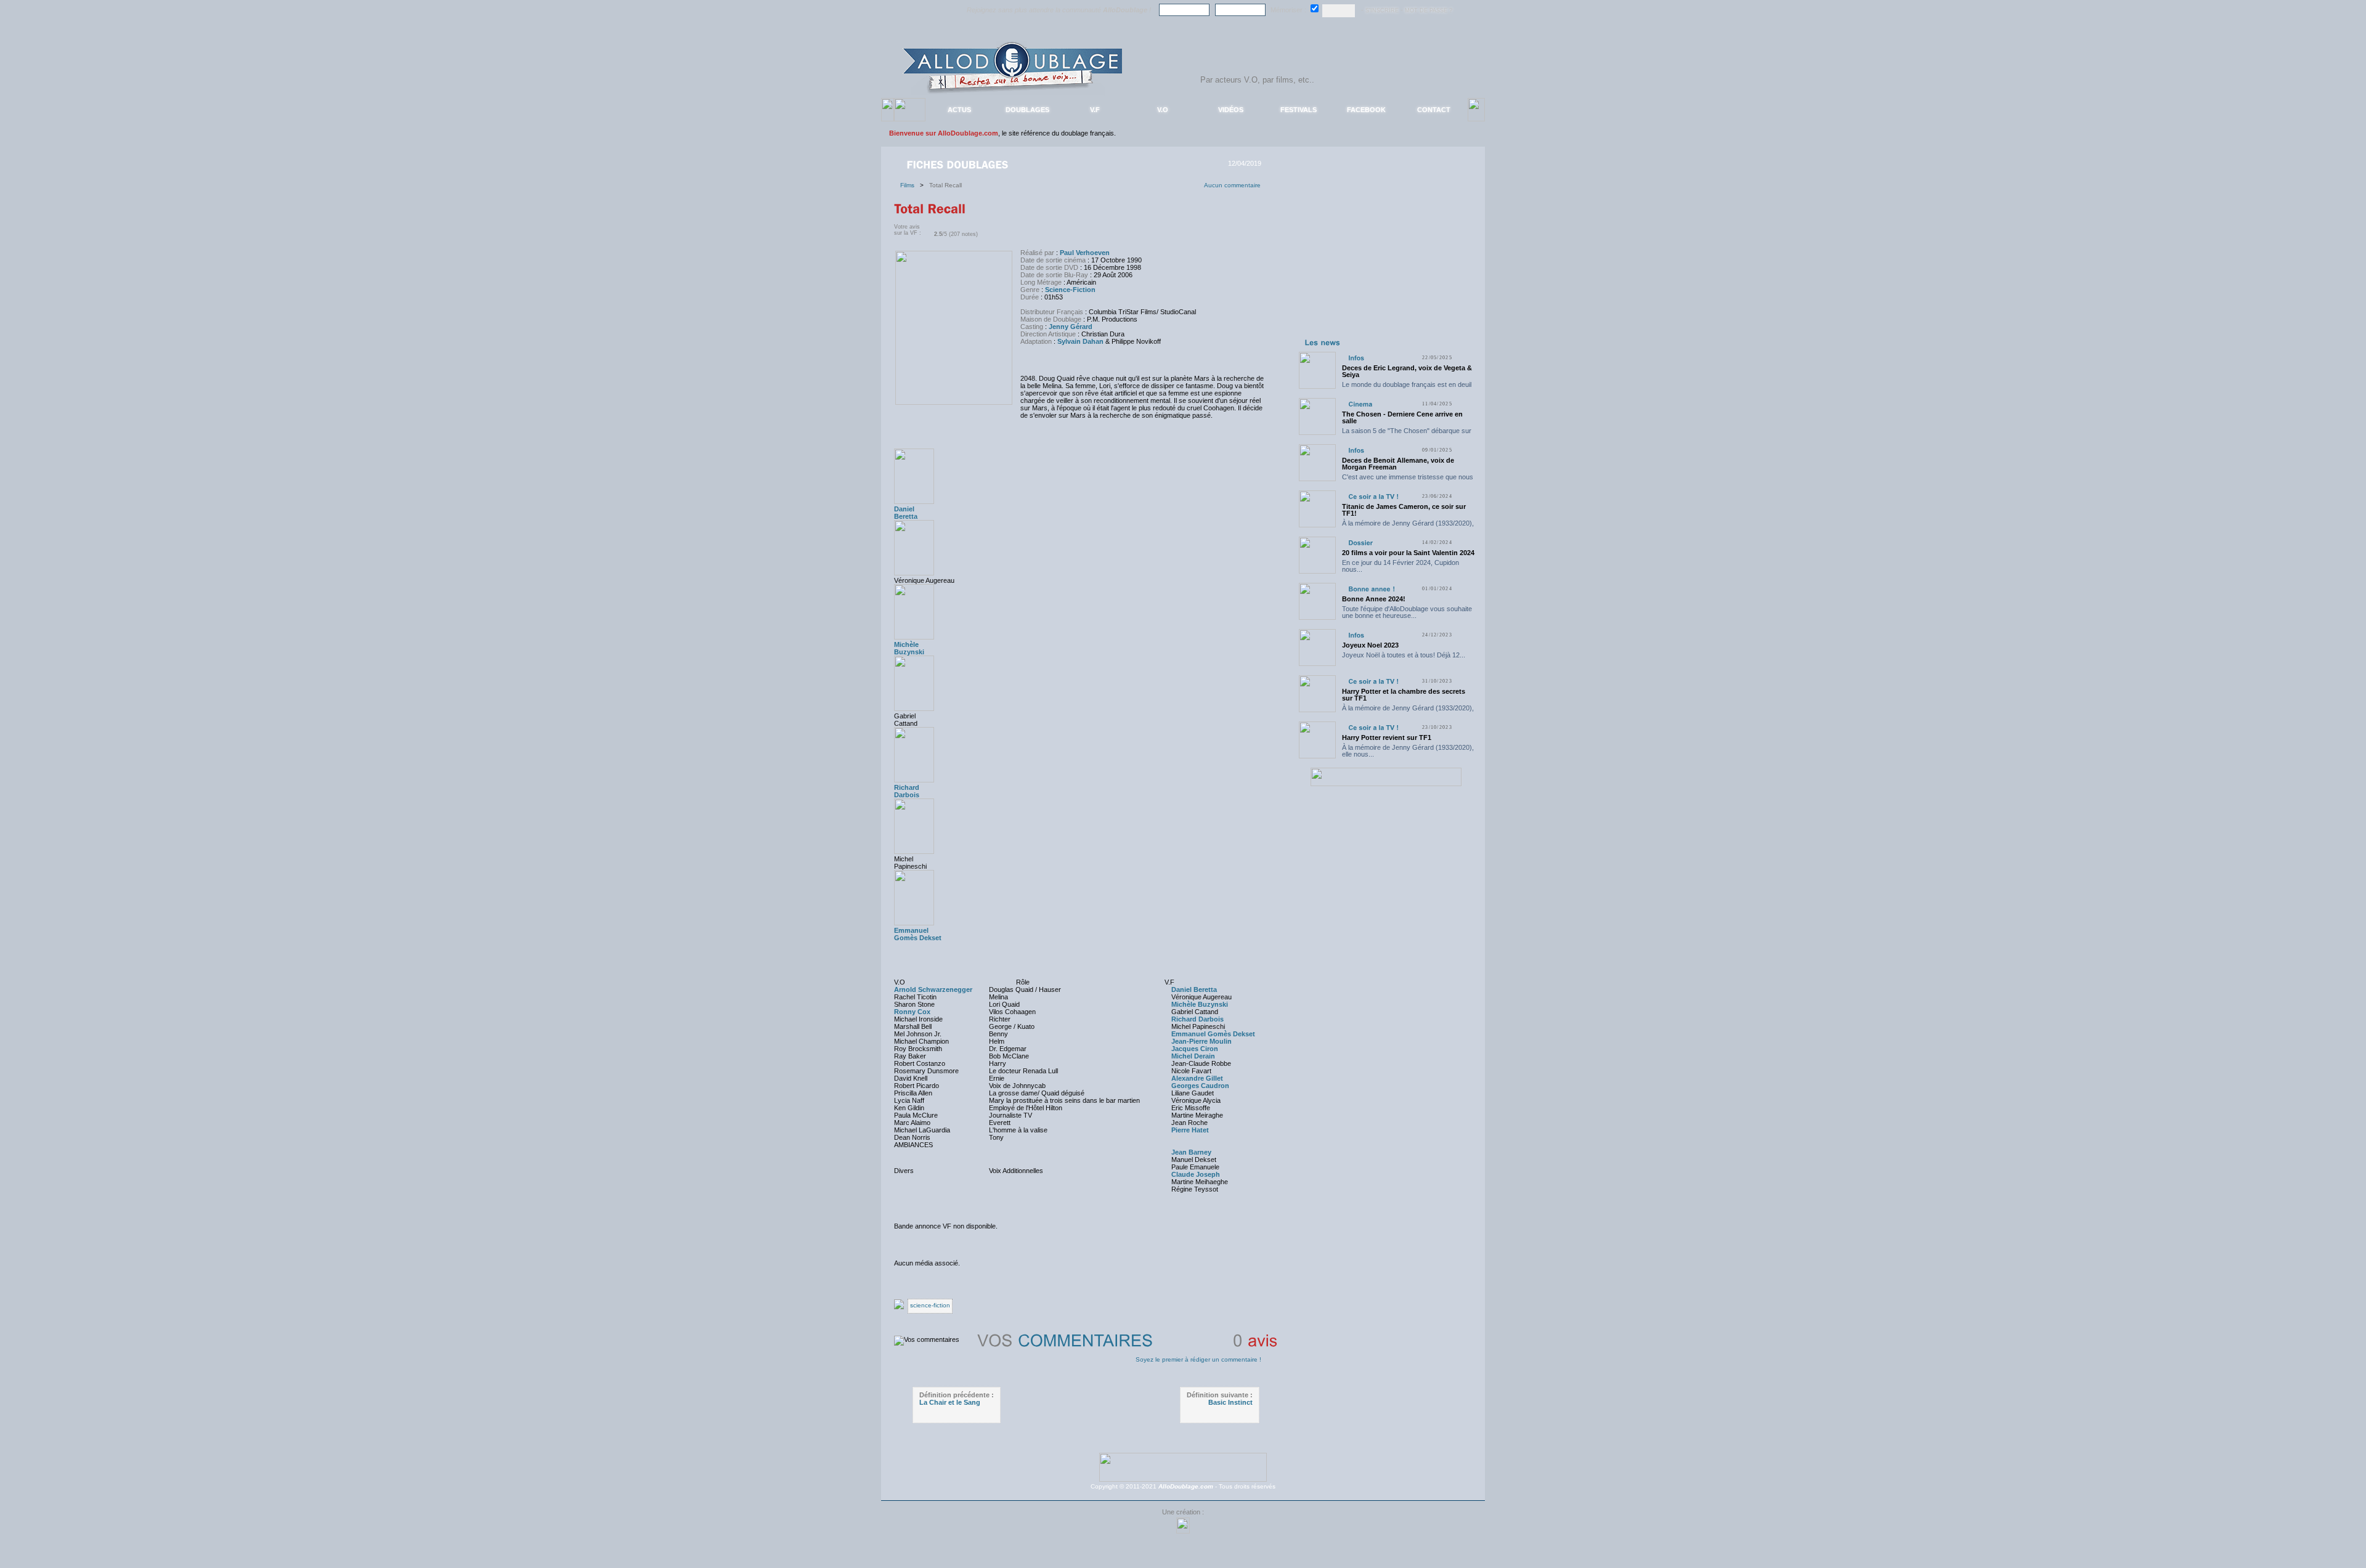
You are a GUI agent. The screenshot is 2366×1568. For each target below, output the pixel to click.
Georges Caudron (1200, 1086)
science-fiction (930, 1305)
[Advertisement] (1386, 258)
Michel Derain (1193, 1056)
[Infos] (1356, 358)
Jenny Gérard (1071, 327)
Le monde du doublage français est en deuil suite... (1407, 388)
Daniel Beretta (906, 513)
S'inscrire (1382, 10)
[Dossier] (1360, 542)
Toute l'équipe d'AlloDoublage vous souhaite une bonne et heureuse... (1407, 612)
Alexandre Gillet (1197, 1078)
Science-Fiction (1070, 290)
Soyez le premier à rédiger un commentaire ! (1198, 1359)
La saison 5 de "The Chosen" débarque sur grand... (1407, 434)
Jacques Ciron (1195, 1049)
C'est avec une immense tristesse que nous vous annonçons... (1408, 480)
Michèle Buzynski (909, 648)
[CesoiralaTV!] (1373, 496)
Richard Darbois (907, 791)
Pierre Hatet (1190, 1130)
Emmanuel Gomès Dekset (918, 934)
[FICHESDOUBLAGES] (959, 164)
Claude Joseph (1196, 1174)
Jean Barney (1191, 1152)
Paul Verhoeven (1085, 253)
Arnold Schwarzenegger (933, 989)
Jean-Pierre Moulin (1201, 1041)
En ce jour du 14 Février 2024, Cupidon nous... (1400, 566)
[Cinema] (1360, 404)
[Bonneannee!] (1372, 589)
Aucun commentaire (1232, 185)
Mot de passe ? (1429, 10)
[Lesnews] (1323, 342)
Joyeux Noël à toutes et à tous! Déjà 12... (1404, 655)
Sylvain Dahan (1080, 341)
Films (910, 185)
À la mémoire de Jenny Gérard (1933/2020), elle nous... (1408, 526)
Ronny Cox (912, 1012)
